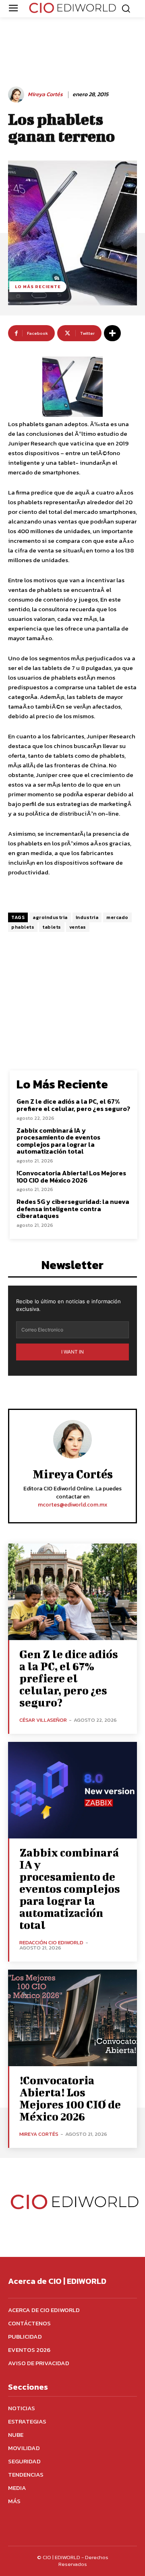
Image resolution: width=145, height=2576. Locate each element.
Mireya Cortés (45, 95)
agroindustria (50, 917)
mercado (117, 917)
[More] (112, 333)
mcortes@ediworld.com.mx (73, 1505)
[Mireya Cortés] (17, 95)
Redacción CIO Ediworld (51, 1942)
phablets (23, 927)
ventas (78, 927)
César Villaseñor (43, 1720)
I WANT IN (72, 1352)
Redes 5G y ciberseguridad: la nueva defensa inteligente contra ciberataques (73, 1209)
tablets (52, 927)
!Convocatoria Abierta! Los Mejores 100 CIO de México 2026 (71, 1177)
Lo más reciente (38, 286)
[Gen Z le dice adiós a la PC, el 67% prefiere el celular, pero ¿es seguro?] (72, 1592)
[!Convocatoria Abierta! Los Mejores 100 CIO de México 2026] (72, 2018)
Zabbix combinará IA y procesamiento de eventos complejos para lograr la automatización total (58, 1141)
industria (87, 917)
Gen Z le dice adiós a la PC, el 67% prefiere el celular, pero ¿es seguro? (73, 1105)
